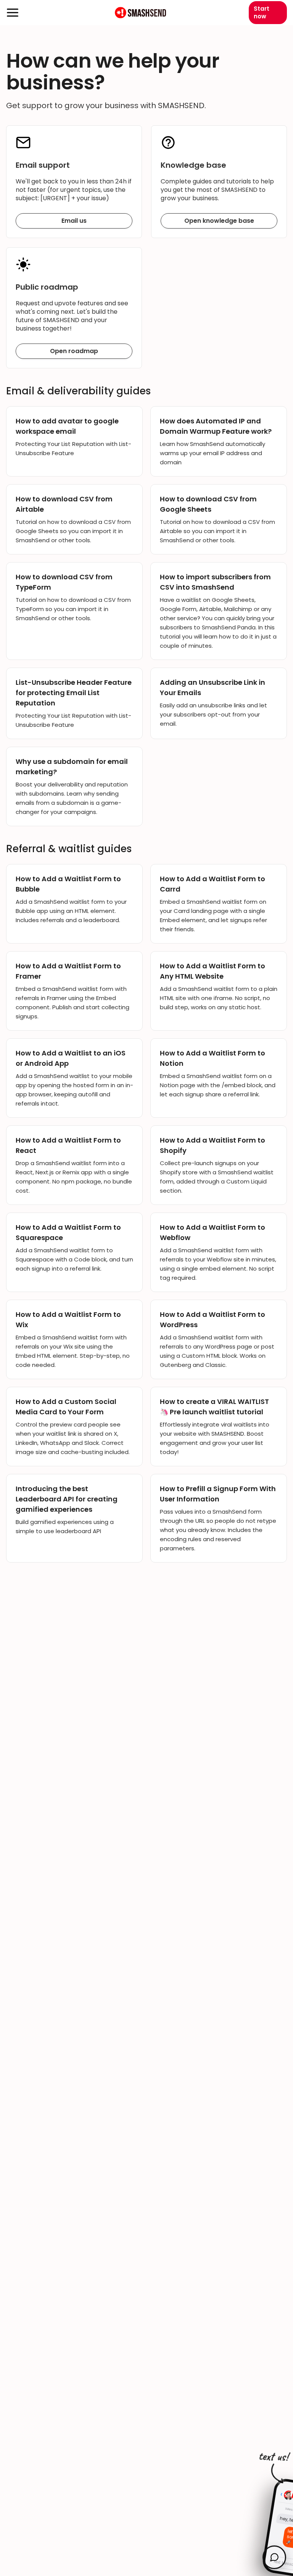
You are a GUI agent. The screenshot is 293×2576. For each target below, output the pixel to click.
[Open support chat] (274, 2557)
